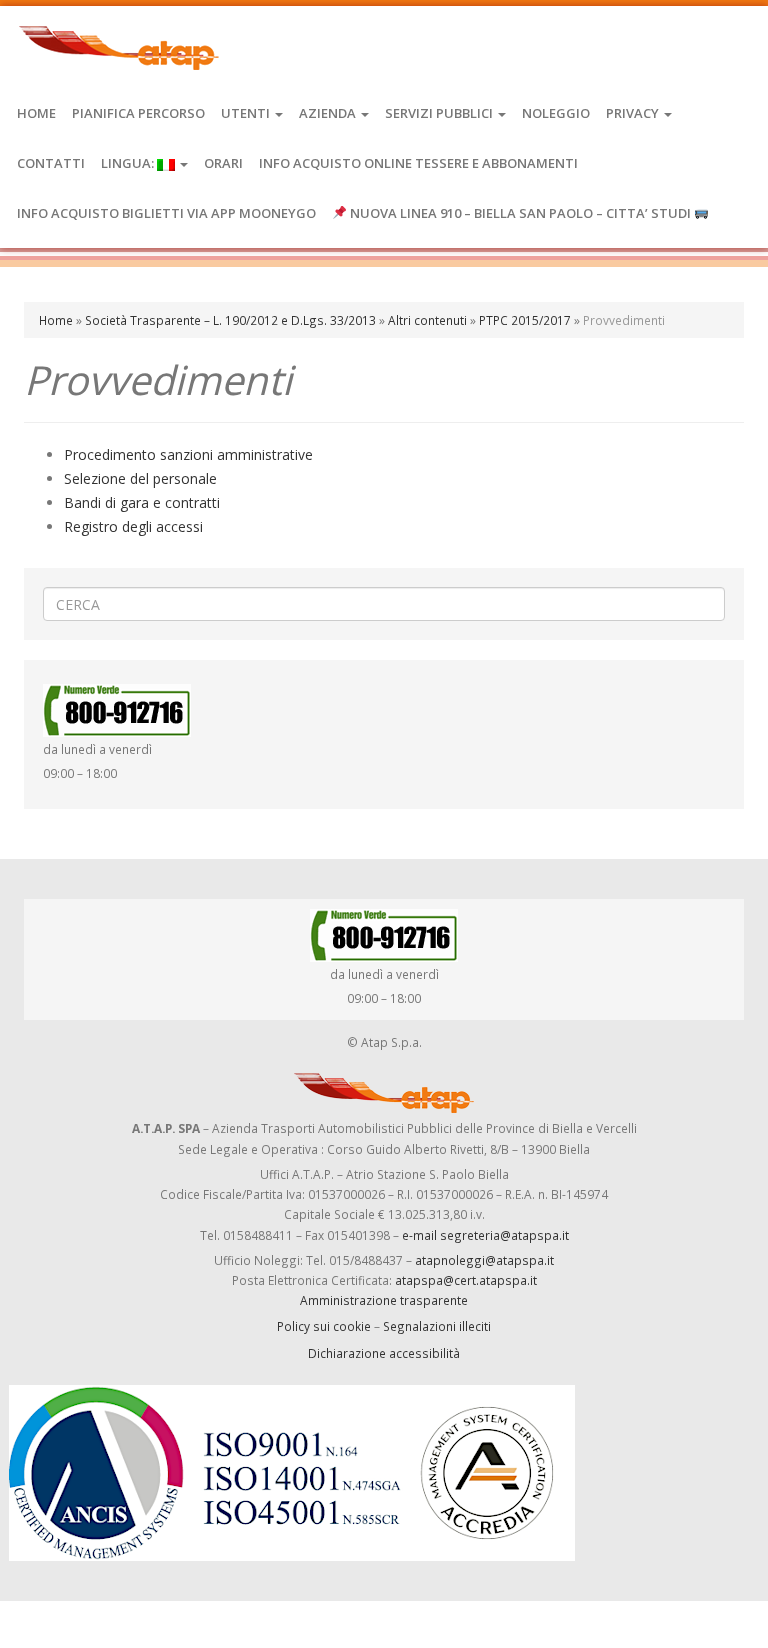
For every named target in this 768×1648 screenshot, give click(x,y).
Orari (223, 163)
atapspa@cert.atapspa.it (466, 1280)
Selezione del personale (140, 478)
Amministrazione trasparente (384, 1300)
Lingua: (129, 163)
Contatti (51, 163)
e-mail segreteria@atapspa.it (485, 1235)
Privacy (634, 113)
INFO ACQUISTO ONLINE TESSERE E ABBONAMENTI (418, 163)
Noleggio (556, 113)
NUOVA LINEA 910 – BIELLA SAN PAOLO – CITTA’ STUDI (520, 213)
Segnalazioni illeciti (437, 1326)
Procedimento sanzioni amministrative (188, 454)
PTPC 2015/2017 (525, 320)
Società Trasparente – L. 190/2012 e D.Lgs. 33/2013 (230, 320)
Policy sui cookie (324, 1326)
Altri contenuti (427, 320)
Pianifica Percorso (138, 113)
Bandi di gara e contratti (142, 502)
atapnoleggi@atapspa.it (484, 1260)
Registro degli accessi (133, 526)
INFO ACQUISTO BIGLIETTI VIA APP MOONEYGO (166, 213)
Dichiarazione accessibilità (384, 1353)
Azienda (329, 113)
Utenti (247, 113)
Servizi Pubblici (440, 113)
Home (36, 113)
